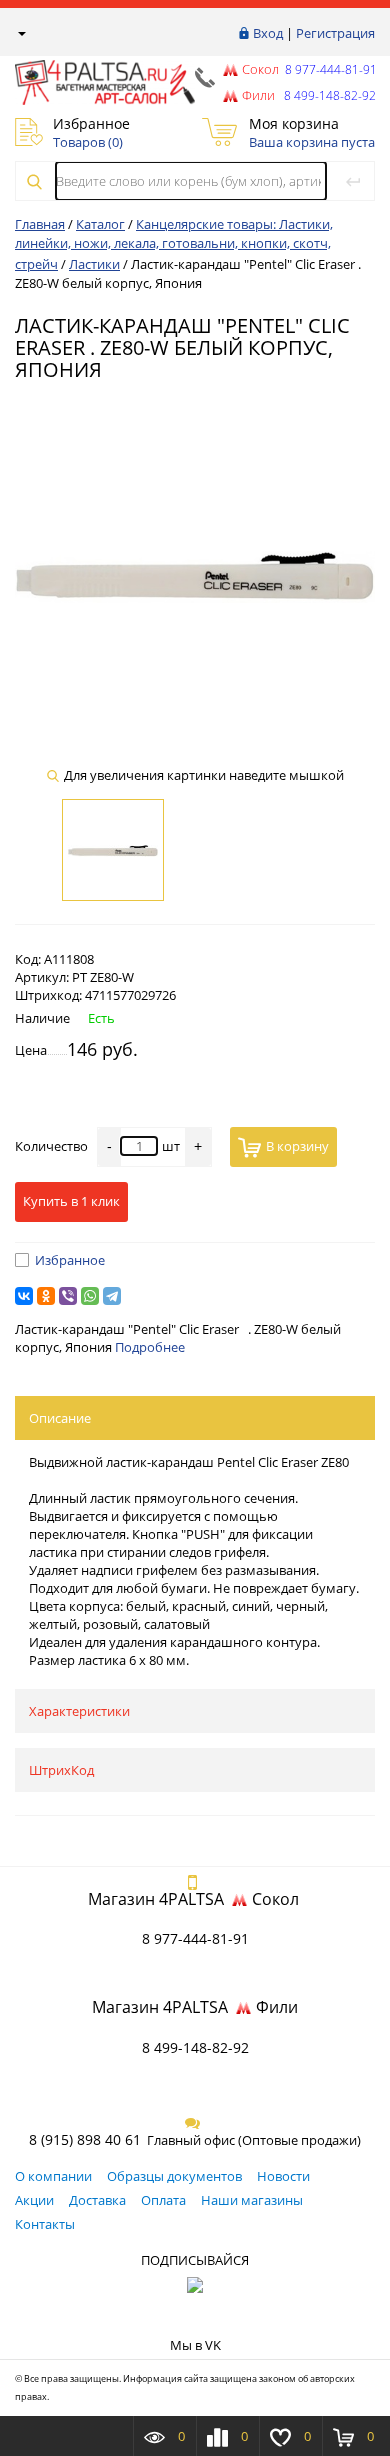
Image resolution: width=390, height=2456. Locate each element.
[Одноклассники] (46, 1296)
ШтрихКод (61, 1770)
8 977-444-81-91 (329, 69)
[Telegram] (112, 1296)
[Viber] (68, 1296)
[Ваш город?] (20, 33)
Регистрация (335, 33)
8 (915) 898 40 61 (85, 2139)
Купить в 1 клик (71, 1201)
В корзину (297, 1146)
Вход (268, 33)
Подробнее (150, 1347)
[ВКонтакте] (24, 1296)
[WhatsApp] (90, 1296)
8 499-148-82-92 (195, 2047)
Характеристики (79, 1711)
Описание (60, 1418)
